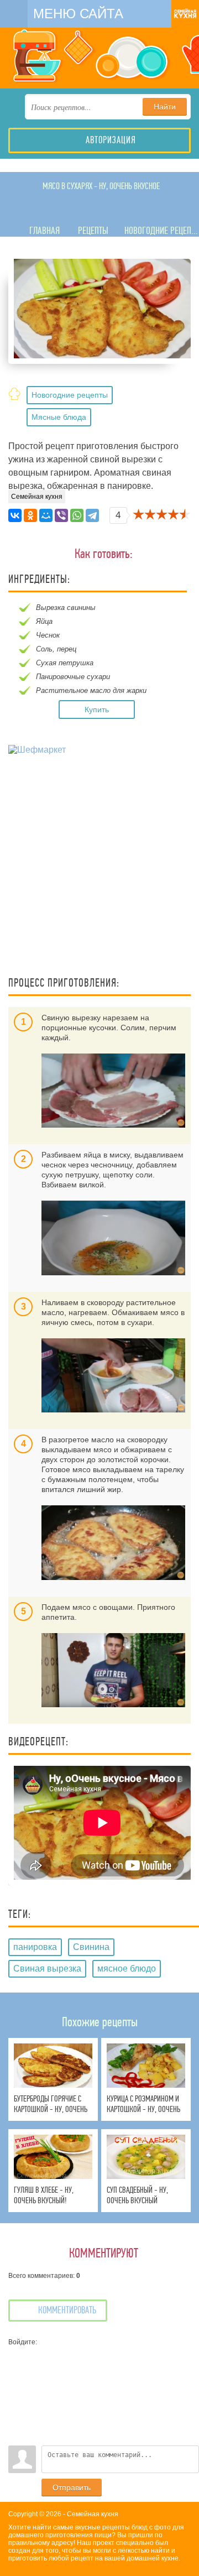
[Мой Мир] (46, 515)
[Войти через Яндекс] (17, 2404)
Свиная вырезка (47, 1968)
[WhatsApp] (77, 515)
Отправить (72, 2488)
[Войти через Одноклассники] (17, 2437)
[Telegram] (92, 515)
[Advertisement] (99, 867)
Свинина (91, 1947)
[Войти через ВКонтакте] (17, 2371)
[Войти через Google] (17, 2421)
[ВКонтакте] (15, 515)
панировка (35, 1947)
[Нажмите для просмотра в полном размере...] (113, 1091)
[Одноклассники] (30, 515)
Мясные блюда (59, 417)
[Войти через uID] (17, 2354)
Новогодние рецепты (70, 395)
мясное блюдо (127, 1968)
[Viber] (61, 515)
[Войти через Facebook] (17, 2387)
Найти (165, 107)
